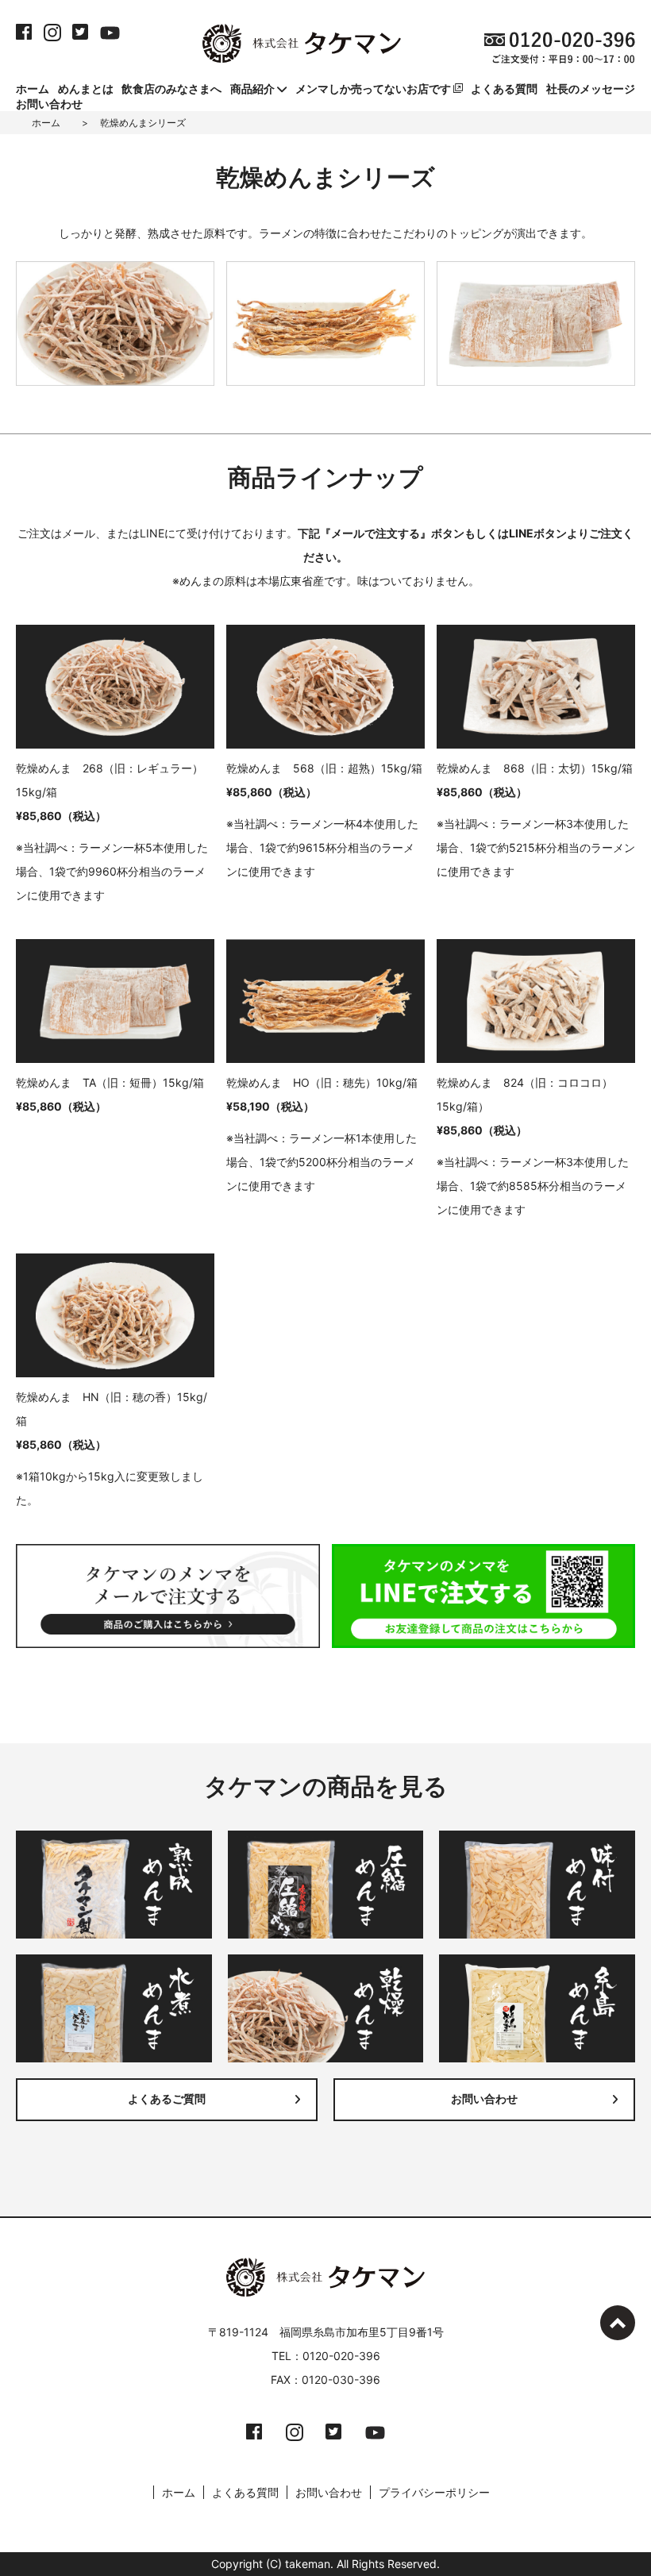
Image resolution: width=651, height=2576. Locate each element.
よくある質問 (504, 89)
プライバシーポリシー (434, 2492)
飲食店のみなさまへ (171, 89)
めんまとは (86, 89)
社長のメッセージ (591, 89)
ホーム (33, 89)
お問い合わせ (49, 104)
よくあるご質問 (167, 2099)
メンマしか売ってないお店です (374, 89)
